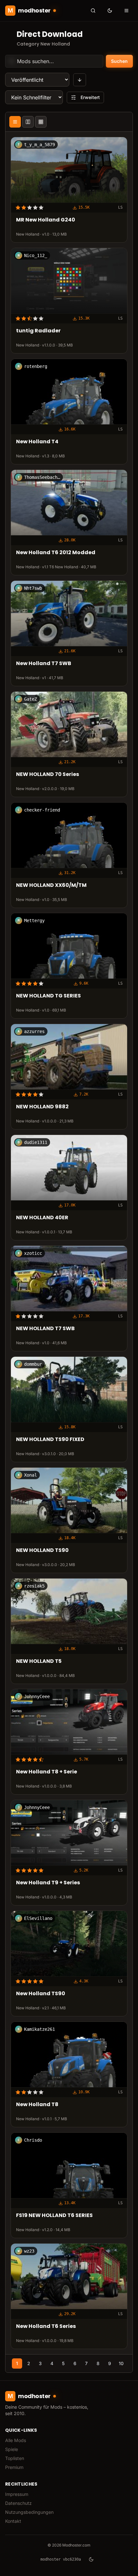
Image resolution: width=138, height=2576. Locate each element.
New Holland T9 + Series (48, 1883)
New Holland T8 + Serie (47, 1772)
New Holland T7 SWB (44, 664)
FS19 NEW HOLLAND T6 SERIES (54, 2216)
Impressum (17, 2494)
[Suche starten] (93, 11)
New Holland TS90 (41, 1994)
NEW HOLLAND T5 (39, 1661)
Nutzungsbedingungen (29, 2512)
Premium (14, 2467)
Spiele (12, 2449)
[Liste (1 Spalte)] (15, 122)
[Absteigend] (80, 80)
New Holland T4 (37, 442)
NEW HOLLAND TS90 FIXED (50, 1440)
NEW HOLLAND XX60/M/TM (51, 885)
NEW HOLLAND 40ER (42, 1218)
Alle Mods (16, 2440)
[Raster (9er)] (41, 122)
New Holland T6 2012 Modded (56, 553)
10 (121, 2363)
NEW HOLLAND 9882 (42, 1107)
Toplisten (15, 2458)
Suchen (119, 61)
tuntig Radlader (38, 331)
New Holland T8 (37, 2105)
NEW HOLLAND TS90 (42, 1551)
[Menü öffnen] (126, 11)
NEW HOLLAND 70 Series (47, 775)
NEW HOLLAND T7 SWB (45, 1329)
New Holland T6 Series (46, 2326)
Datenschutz (18, 2503)
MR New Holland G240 (46, 220)
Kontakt (13, 2521)
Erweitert (90, 97)
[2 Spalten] (28, 122)
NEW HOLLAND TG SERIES (48, 996)
